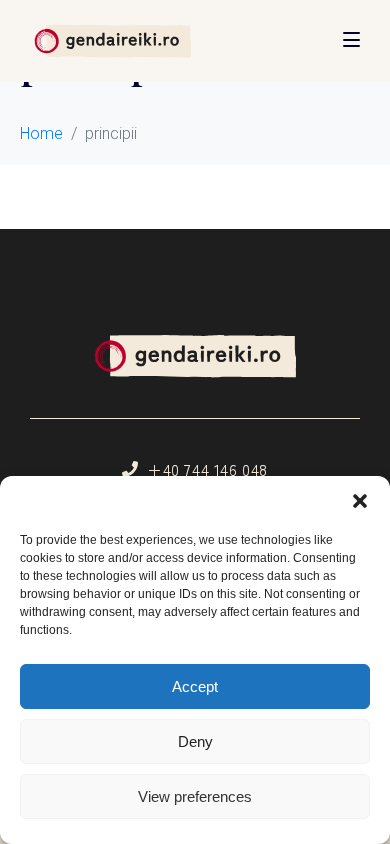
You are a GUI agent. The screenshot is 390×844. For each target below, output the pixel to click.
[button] (360, 501)
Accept (195, 686)
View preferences (195, 796)
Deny (195, 741)
